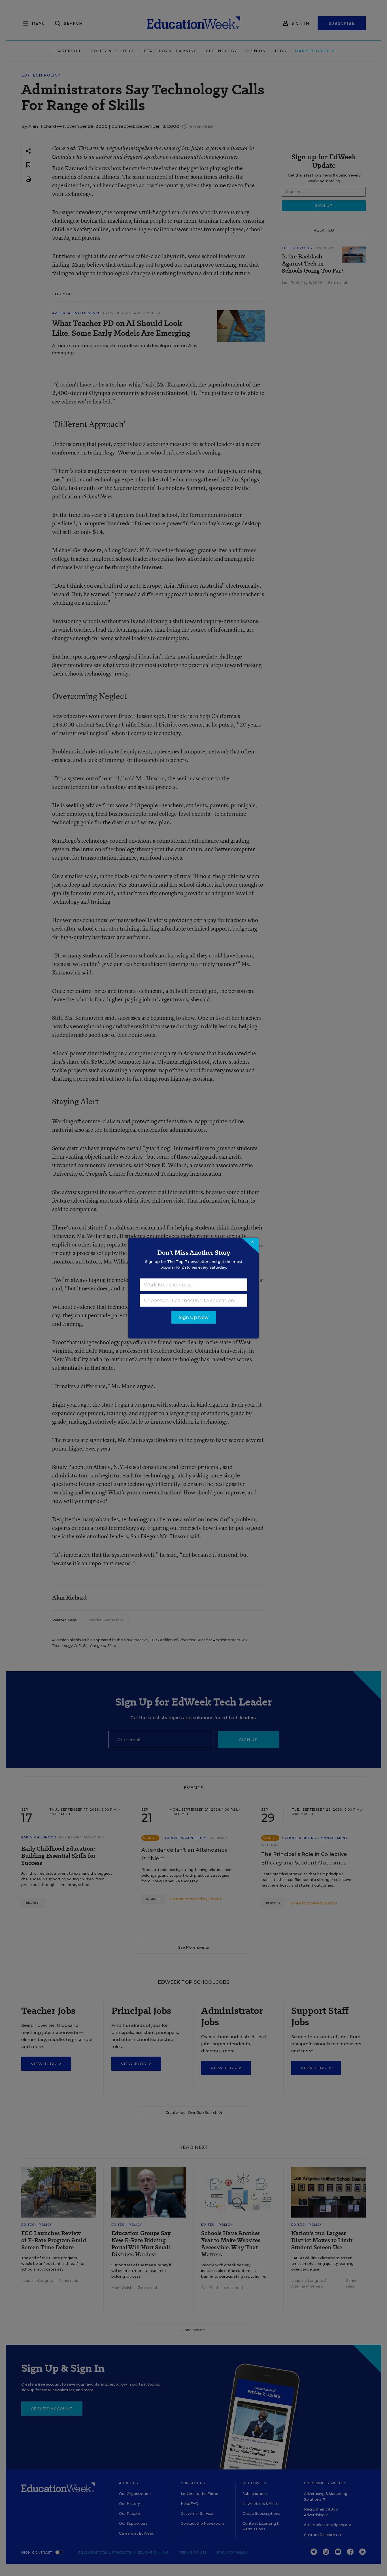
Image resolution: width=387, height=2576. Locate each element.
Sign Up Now (194, 1317)
